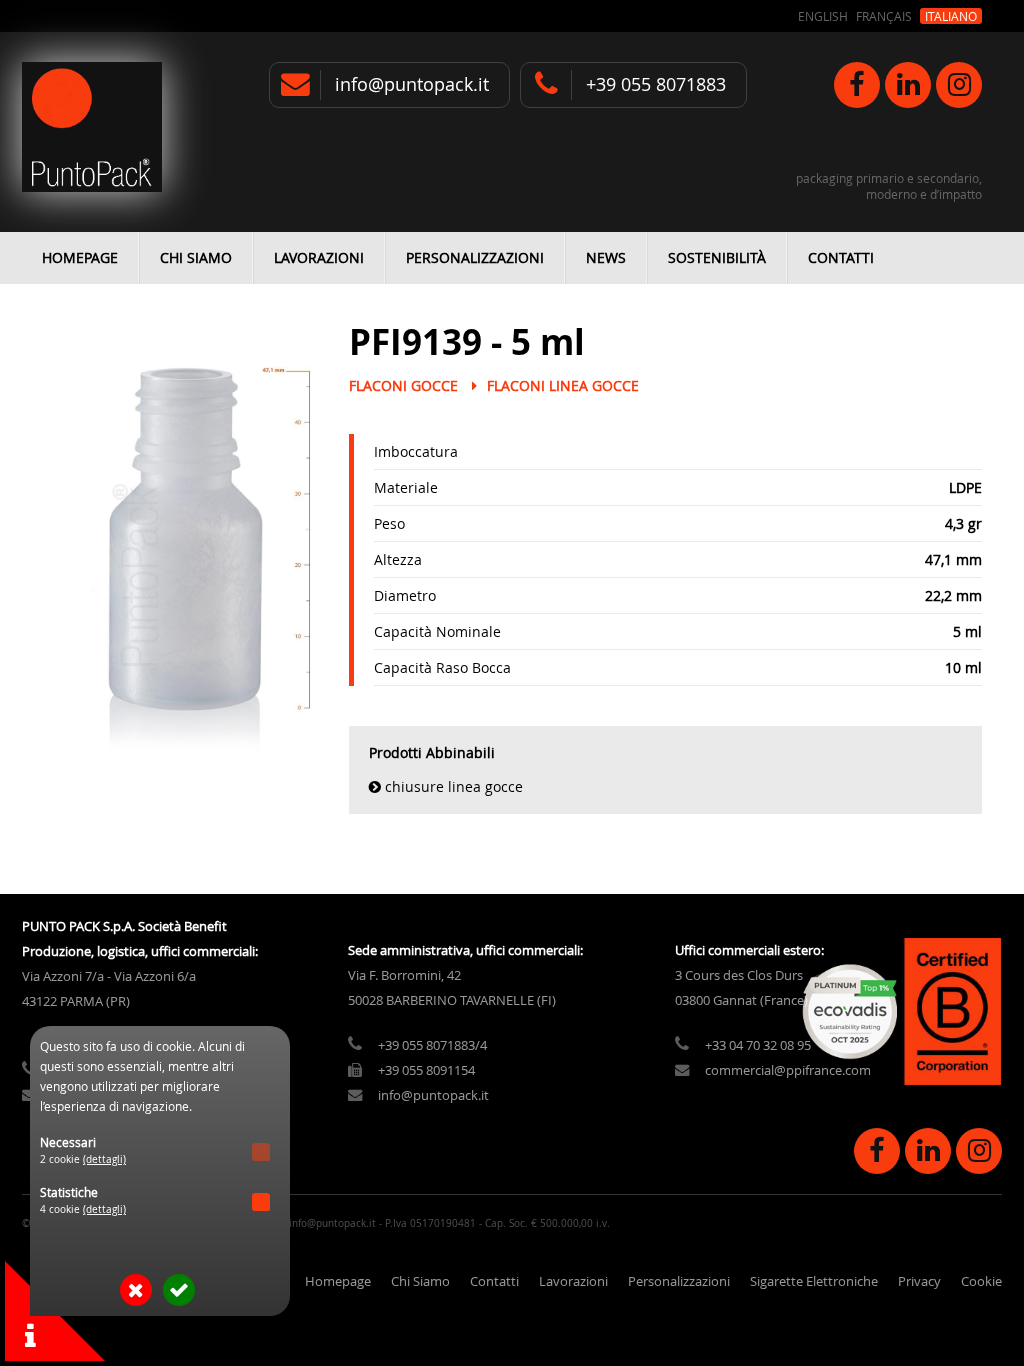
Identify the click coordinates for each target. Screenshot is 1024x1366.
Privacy (919, 1281)
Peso (389, 523)
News (606, 257)
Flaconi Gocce (403, 385)
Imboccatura (416, 451)
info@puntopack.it (412, 84)
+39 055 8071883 (656, 84)
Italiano (951, 16)
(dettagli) (104, 1159)
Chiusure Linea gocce (454, 786)
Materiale (406, 487)
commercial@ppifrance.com (788, 1070)
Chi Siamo (196, 257)
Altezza (398, 559)
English (823, 16)
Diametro (405, 595)
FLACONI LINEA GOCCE (563, 385)
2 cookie (83, 1159)
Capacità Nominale (437, 631)
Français (884, 16)
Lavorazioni (319, 257)
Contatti (841, 257)
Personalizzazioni (475, 257)
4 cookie (83, 1209)
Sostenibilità (717, 257)
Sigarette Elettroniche (814, 1281)
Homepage (80, 257)
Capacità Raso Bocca (442, 667)
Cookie (981, 1281)
